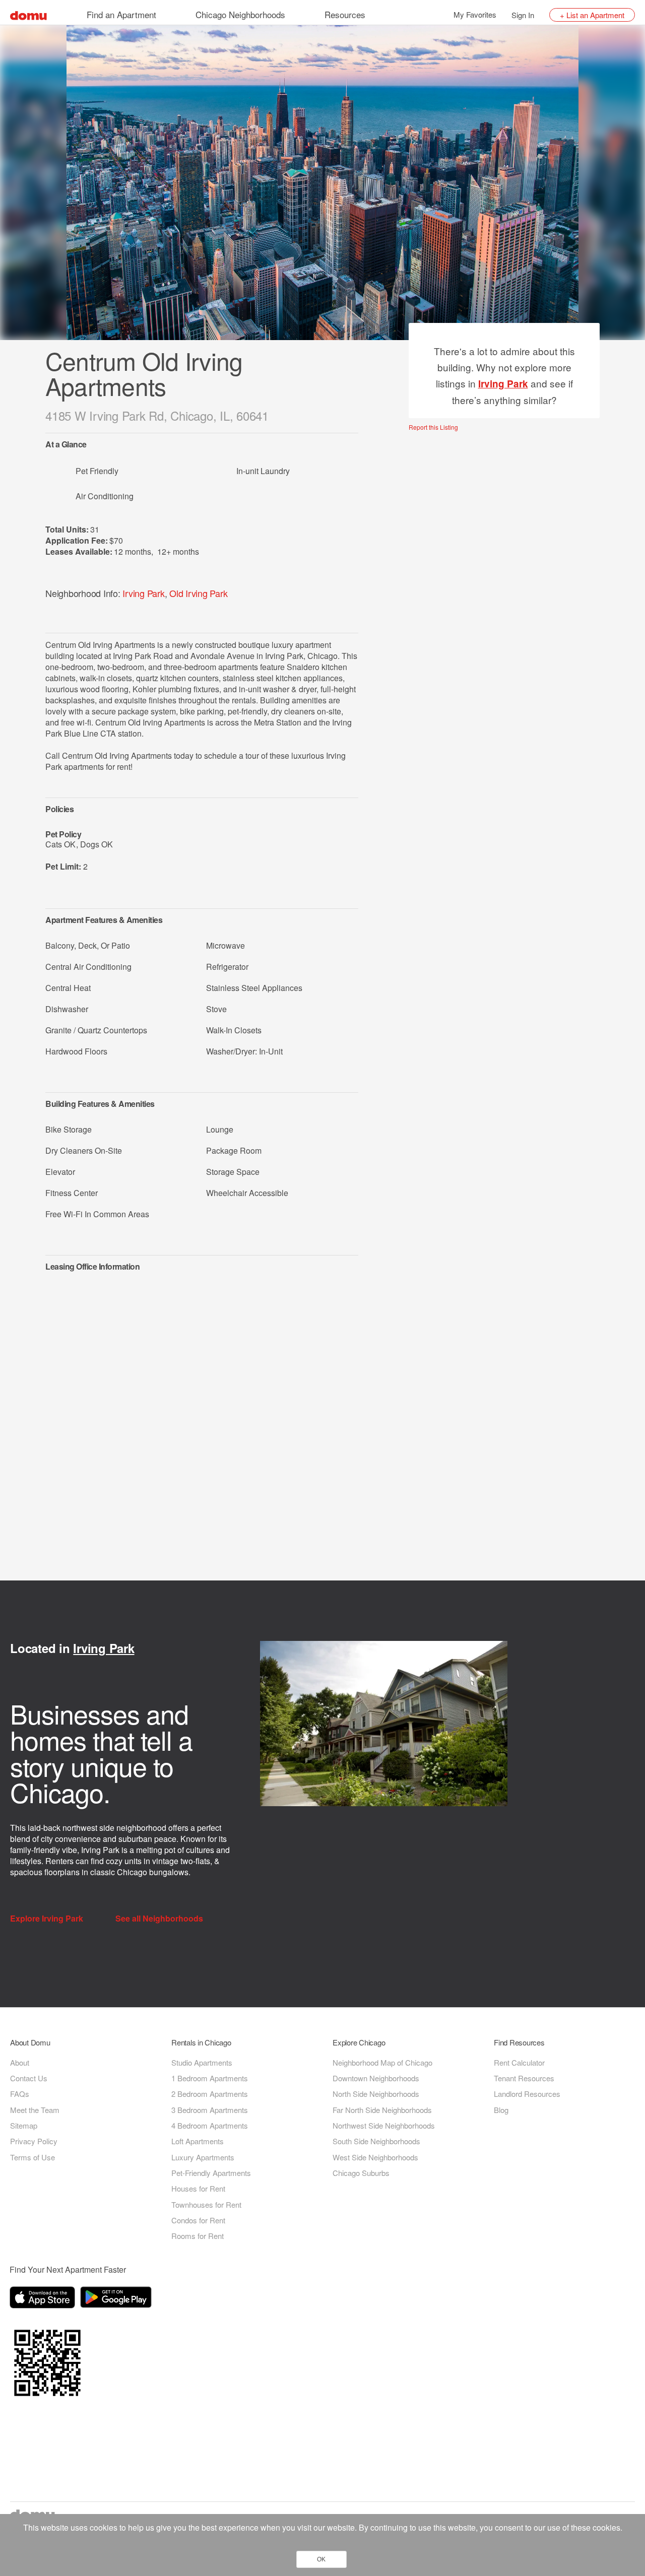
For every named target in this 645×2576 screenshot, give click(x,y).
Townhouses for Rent (206, 2204)
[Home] (28, 14)
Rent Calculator (519, 2062)
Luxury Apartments (203, 2157)
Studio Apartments (202, 2062)
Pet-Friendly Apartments (211, 2173)
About (20, 2062)
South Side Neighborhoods (376, 2141)
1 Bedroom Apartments (210, 2078)
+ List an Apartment (592, 15)
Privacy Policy (34, 2141)
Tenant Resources (524, 2078)
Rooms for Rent (198, 2236)
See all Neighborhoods (160, 1919)
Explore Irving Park (48, 1919)
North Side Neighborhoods (376, 2094)
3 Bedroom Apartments (210, 2110)
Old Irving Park (198, 593)
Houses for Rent (198, 2188)
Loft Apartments (198, 2141)
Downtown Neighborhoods (376, 2078)
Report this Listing (433, 427)
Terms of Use (33, 2157)
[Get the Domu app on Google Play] (117, 2299)
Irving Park (143, 593)
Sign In (523, 15)
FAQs (20, 2094)
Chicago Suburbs (361, 2173)
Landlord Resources (527, 2094)
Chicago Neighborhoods (240, 14)
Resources (345, 14)
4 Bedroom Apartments (210, 2125)
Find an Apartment (121, 14)
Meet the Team (35, 2110)
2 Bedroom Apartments (210, 2094)
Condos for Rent (198, 2220)
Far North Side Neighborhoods (382, 2110)
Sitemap (24, 2125)
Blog (501, 2110)
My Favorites (475, 14)
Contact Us (29, 2078)
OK (321, 2559)
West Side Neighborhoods (375, 2157)
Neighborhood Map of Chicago (382, 2062)
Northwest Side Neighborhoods (384, 2125)
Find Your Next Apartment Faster (68, 2269)
